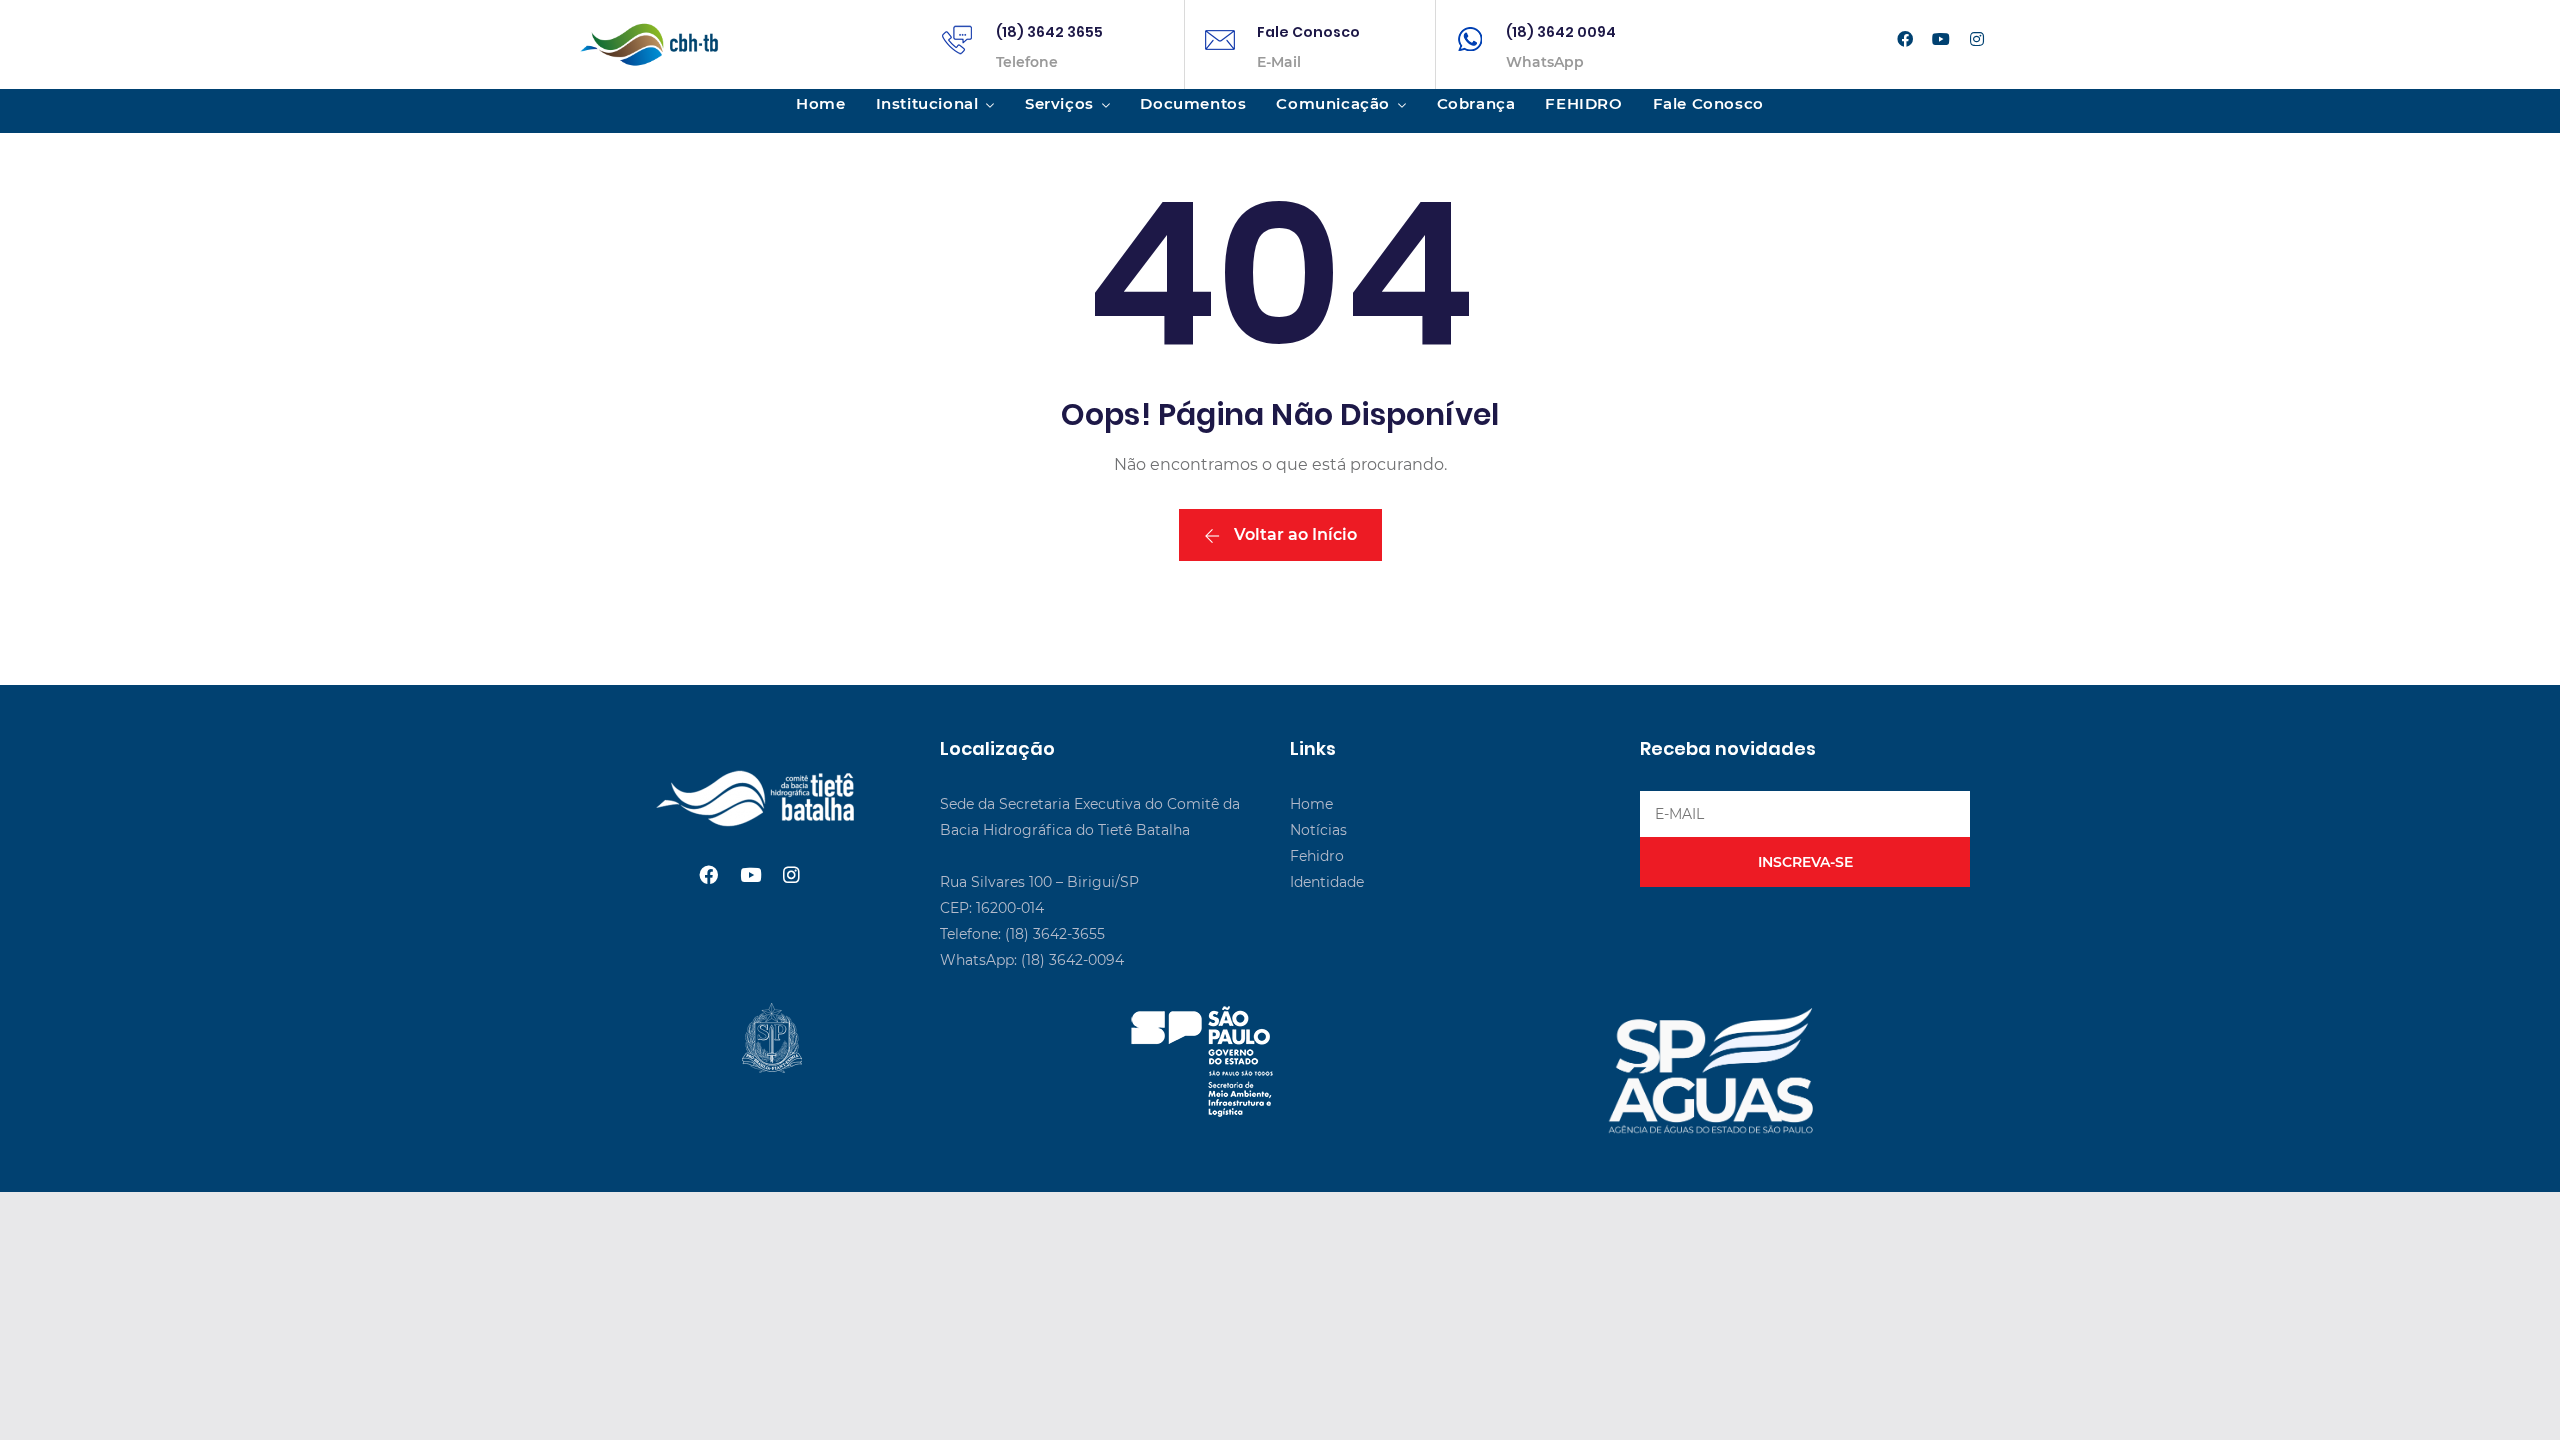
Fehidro (1317, 856)
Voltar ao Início (1293, 534)
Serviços (1059, 103)
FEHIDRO (1583, 103)
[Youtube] (1940, 39)
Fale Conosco (1308, 32)
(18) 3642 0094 (1561, 32)
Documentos (1193, 103)
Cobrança (1476, 103)
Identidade (1327, 882)
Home (820, 103)
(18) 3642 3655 (1049, 32)
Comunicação (1333, 103)
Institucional (927, 103)
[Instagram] (1976, 39)
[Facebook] (1905, 39)
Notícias (1318, 830)
